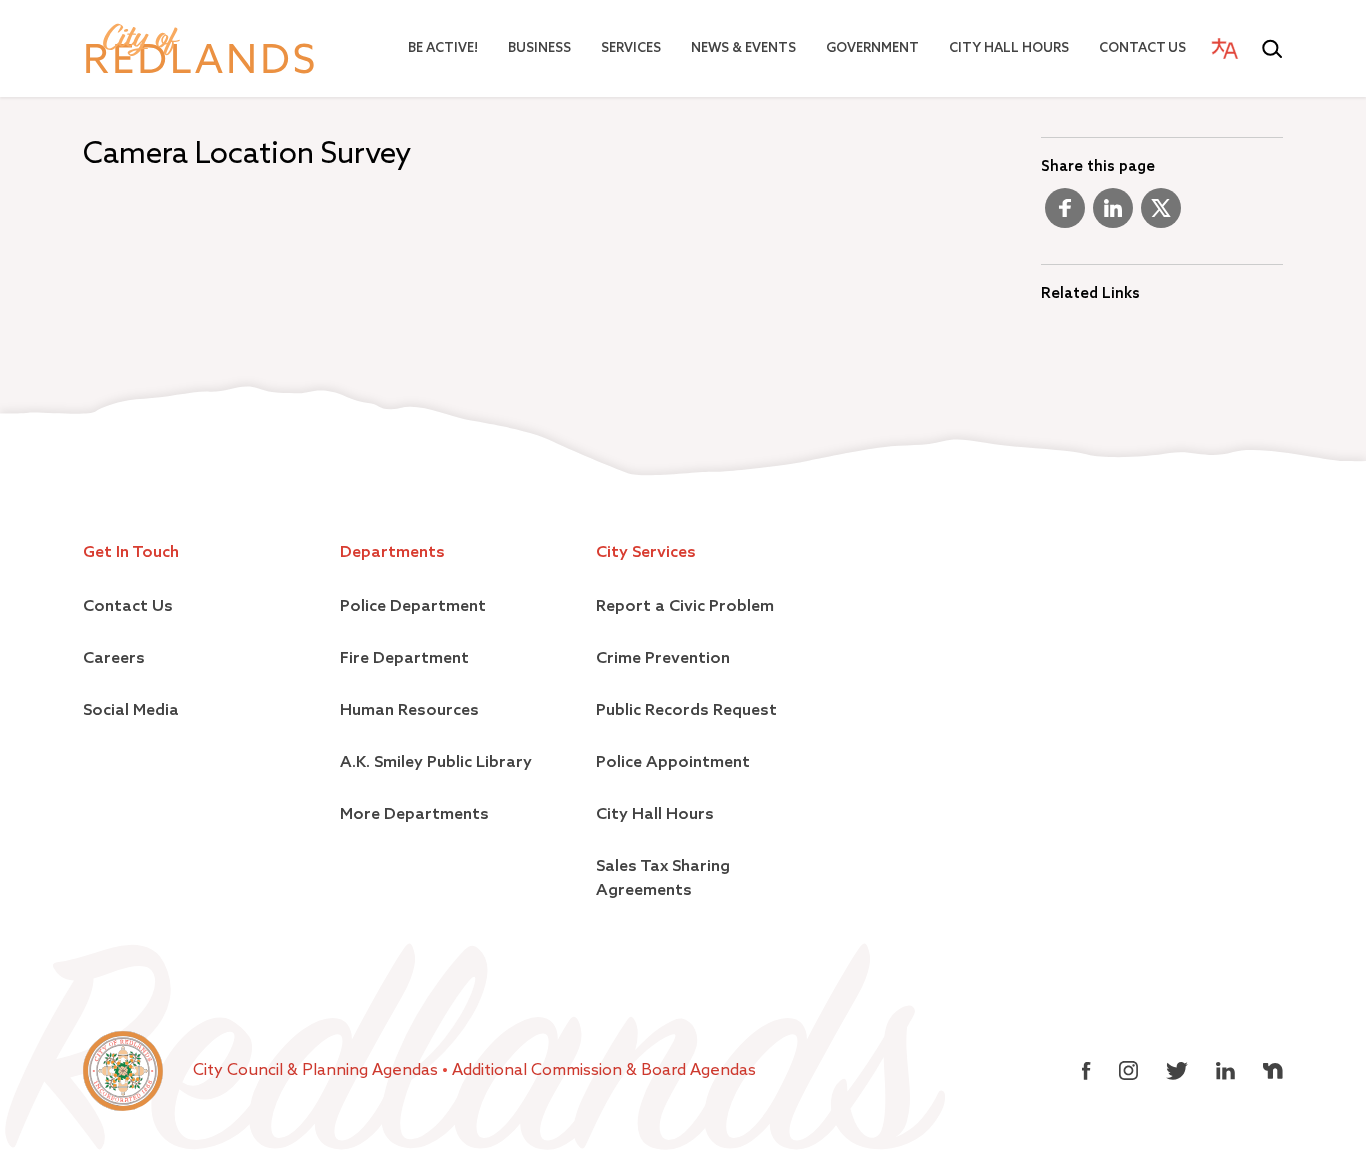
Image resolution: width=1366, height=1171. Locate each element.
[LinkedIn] (1113, 216)
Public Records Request (686, 711)
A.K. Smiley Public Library (436, 763)
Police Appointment (673, 763)
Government (872, 48)
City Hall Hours (1009, 48)
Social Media (131, 711)
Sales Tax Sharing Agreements (663, 879)
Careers (114, 659)
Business (539, 48)
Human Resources (409, 711)
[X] (1161, 216)
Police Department (413, 607)
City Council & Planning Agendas (317, 1071)
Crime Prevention (663, 659)
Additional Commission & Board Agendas (604, 1071)
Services (631, 48)
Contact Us (1142, 48)
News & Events (743, 48)
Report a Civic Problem (685, 607)
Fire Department (404, 659)
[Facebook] (1065, 216)
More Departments (414, 815)
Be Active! (443, 48)
